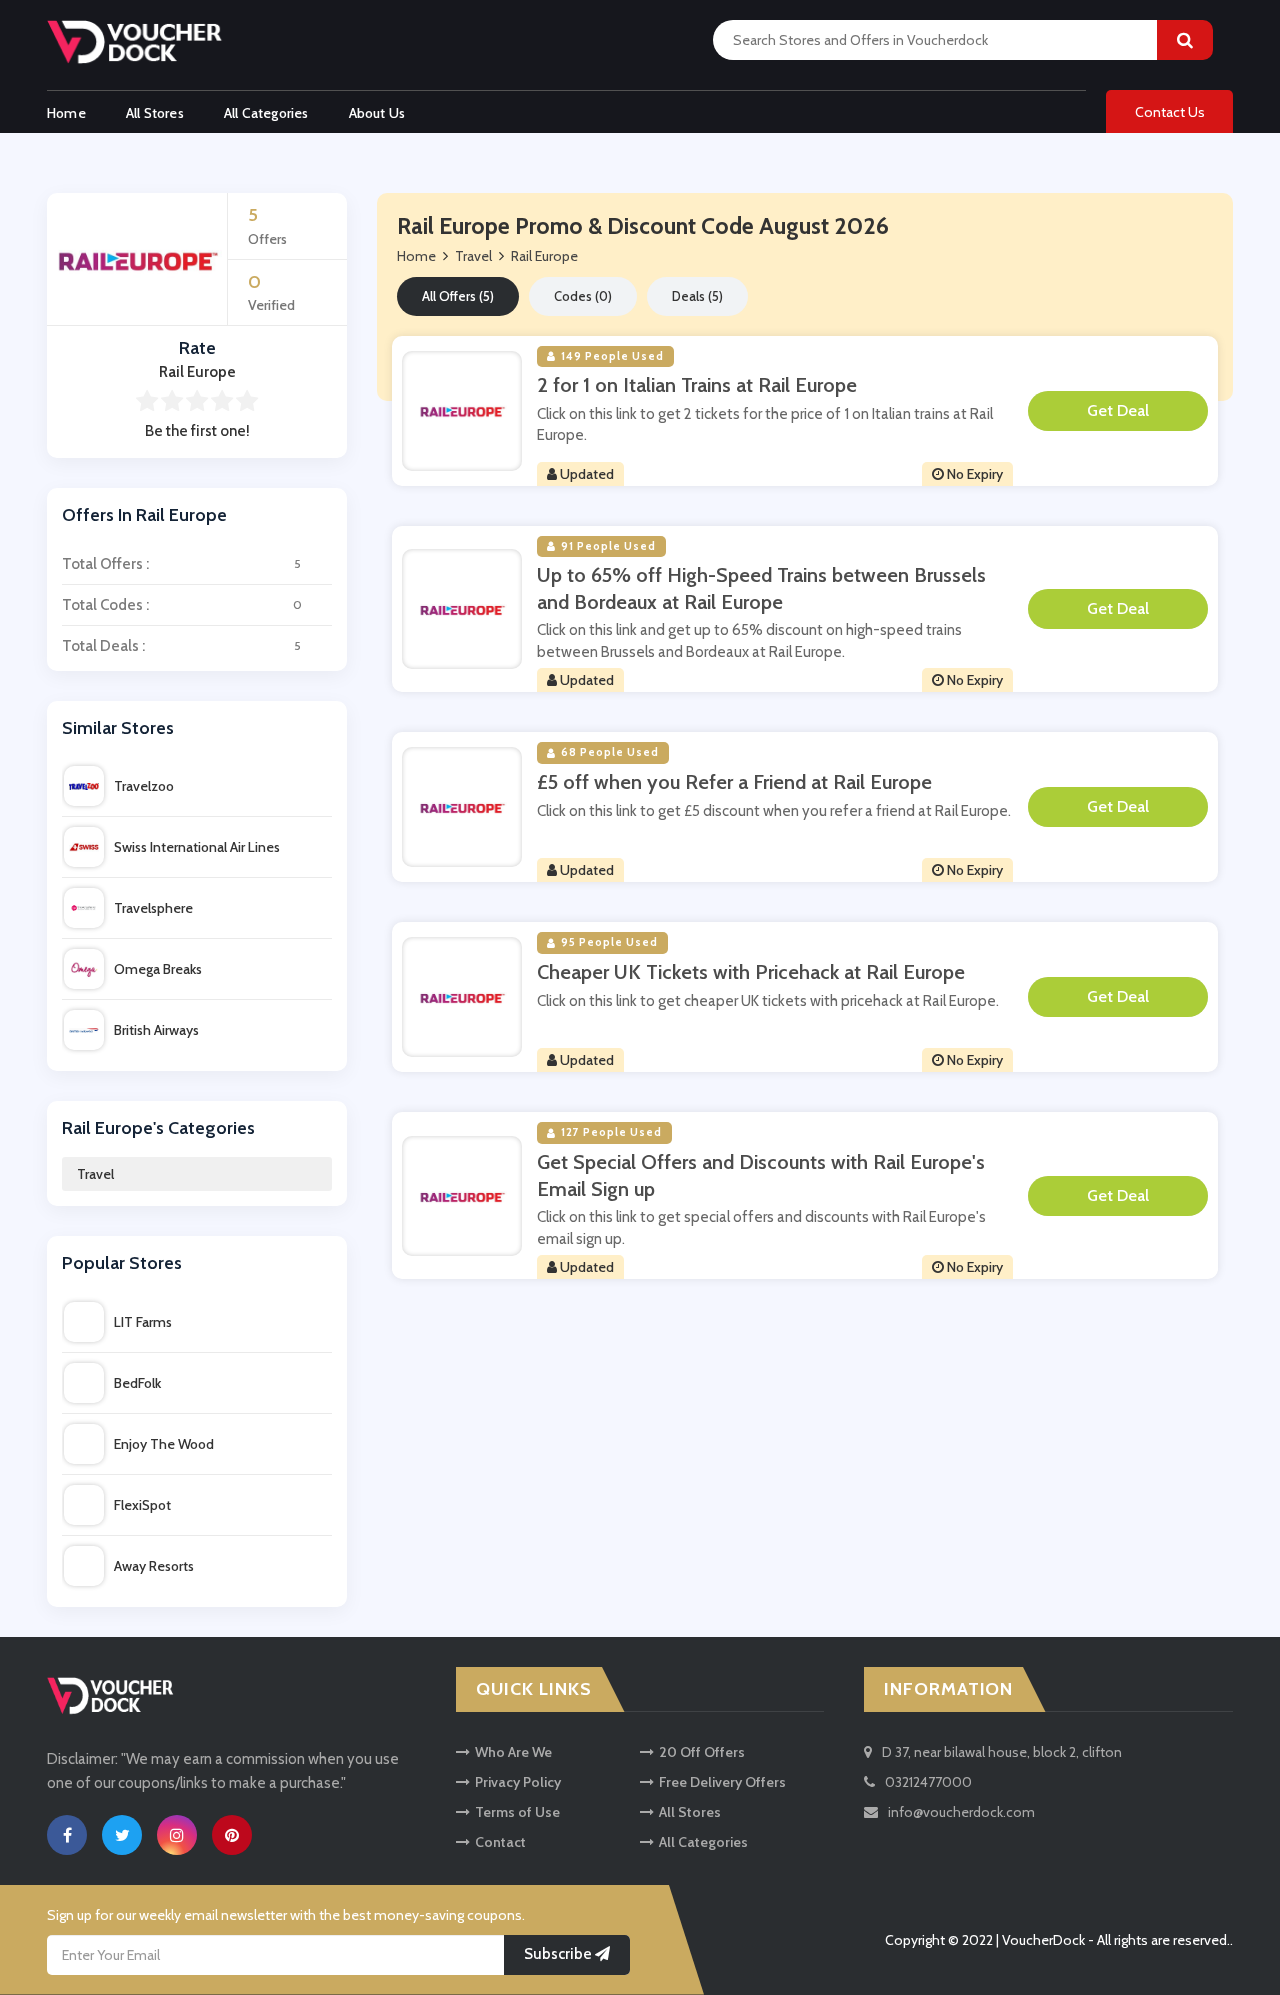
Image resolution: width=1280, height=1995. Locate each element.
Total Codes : (182, 605)
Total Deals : (181, 646)
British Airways (156, 1030)
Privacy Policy (518, 1782)
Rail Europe (544, 256)
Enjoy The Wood (164, 1444)
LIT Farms (143, 1322)
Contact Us (1170, 112)
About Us (377, 113)
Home (66, 113)
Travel (95, 1174)
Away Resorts (154, 1566)
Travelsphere (153, 908)
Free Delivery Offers (722, 1782)
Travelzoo (144, 786)
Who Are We (513, 1752)
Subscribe (559, 1954)
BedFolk (137, 1383)
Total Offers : (181, 564)
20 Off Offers (702, 1752)
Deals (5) (697, 296)
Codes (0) (583, 296)
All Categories (266, 113)
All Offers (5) (458, 296)
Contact (500, 1842)
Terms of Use (517, 1812)
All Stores (155, 113)
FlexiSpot (142, 1505)
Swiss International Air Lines (197, 847)
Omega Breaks (158, 969)
